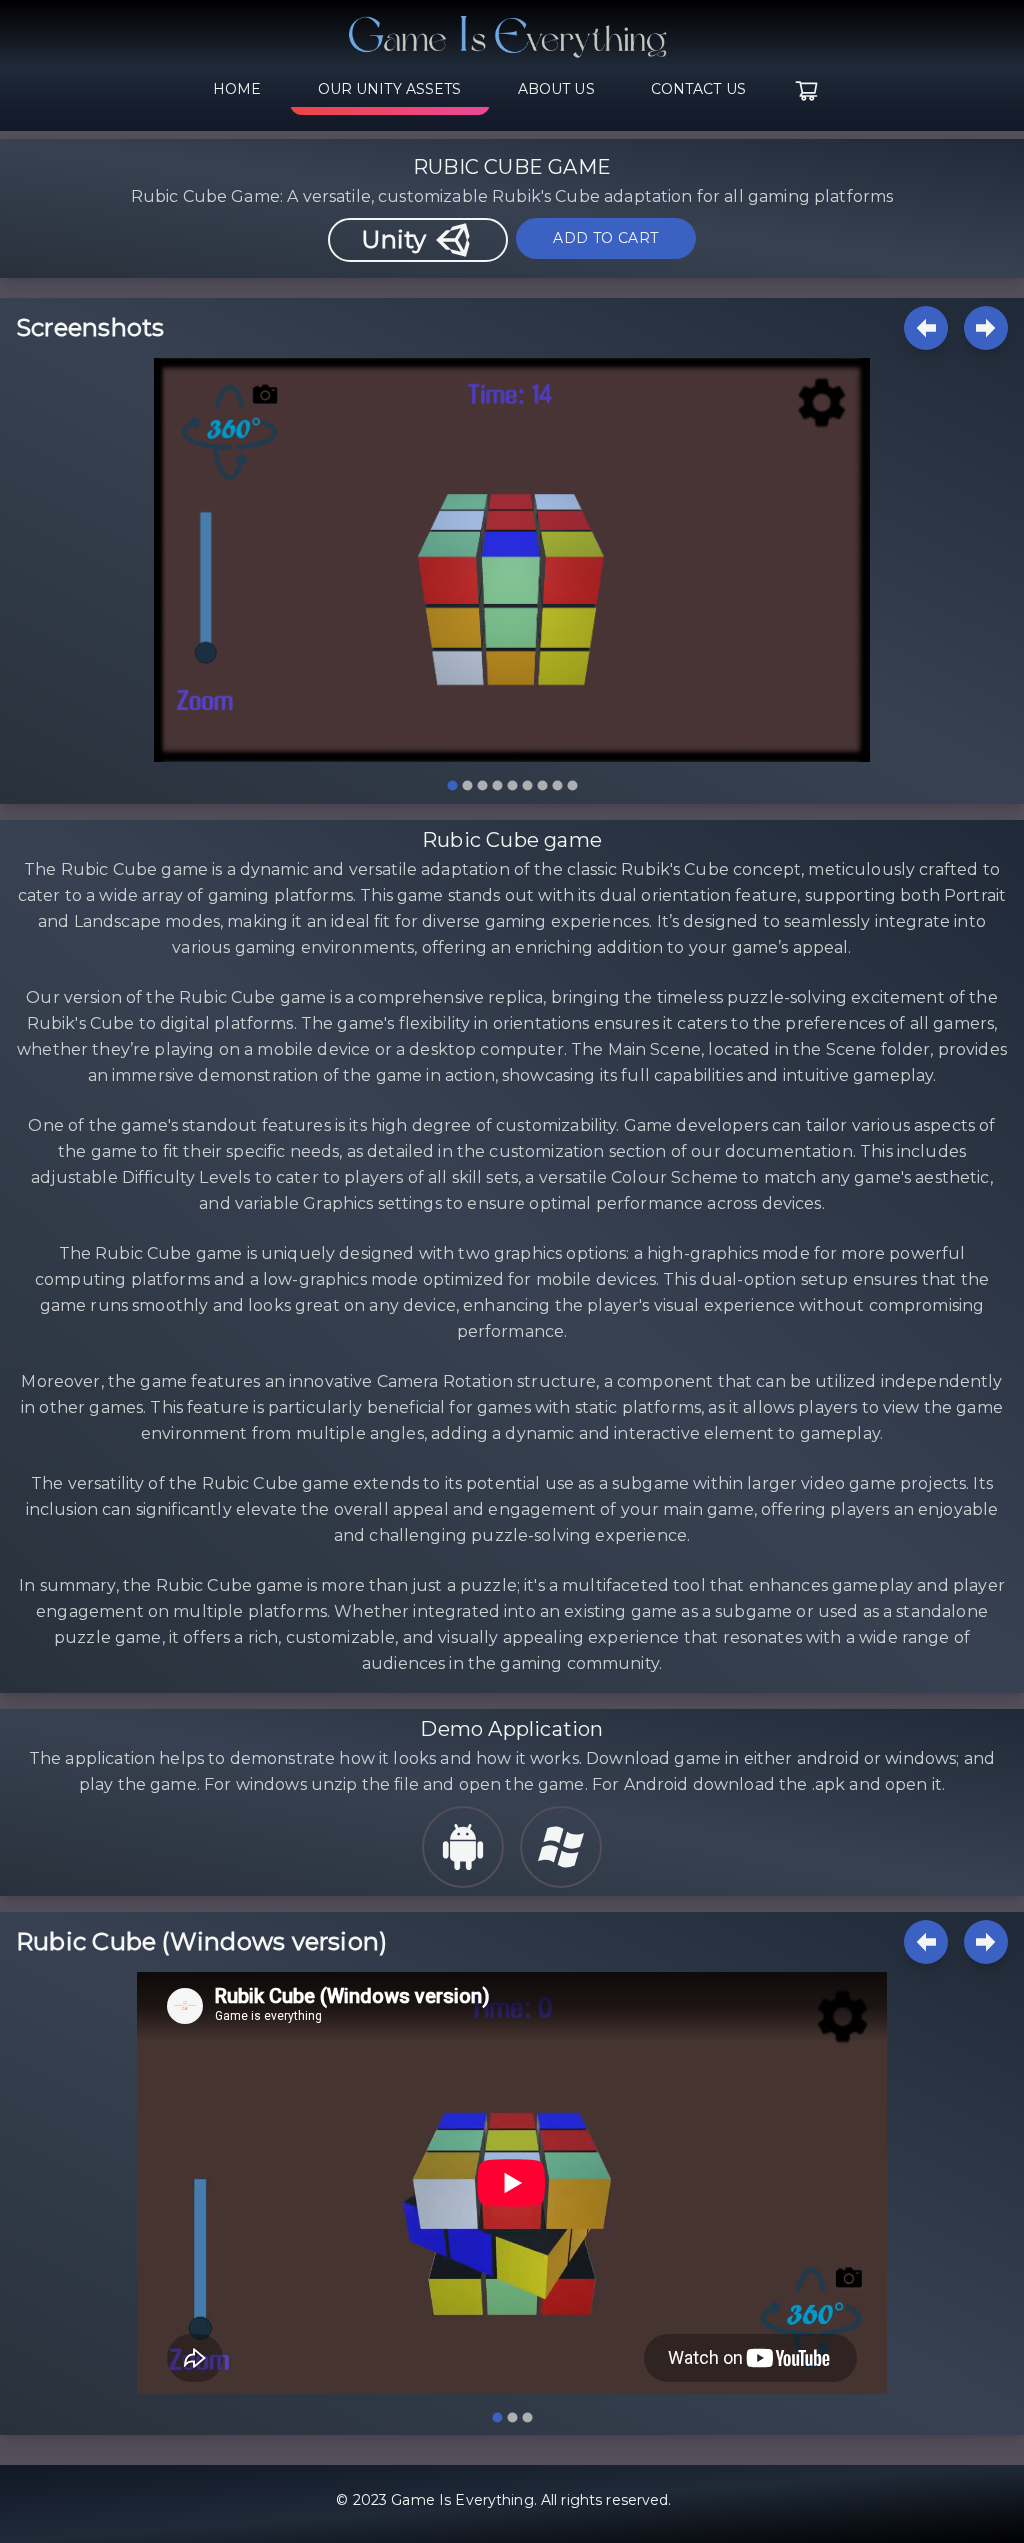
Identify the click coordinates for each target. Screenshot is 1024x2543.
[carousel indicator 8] (557, 785)
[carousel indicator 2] (467, 785)
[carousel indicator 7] (542, 785)
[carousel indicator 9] (572, 785)
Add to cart (605, 238)
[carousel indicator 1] (452, 785)
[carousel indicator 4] (497, 785)
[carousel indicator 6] (527, 785)
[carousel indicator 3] (482, 785)
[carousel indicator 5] (512, 785)
